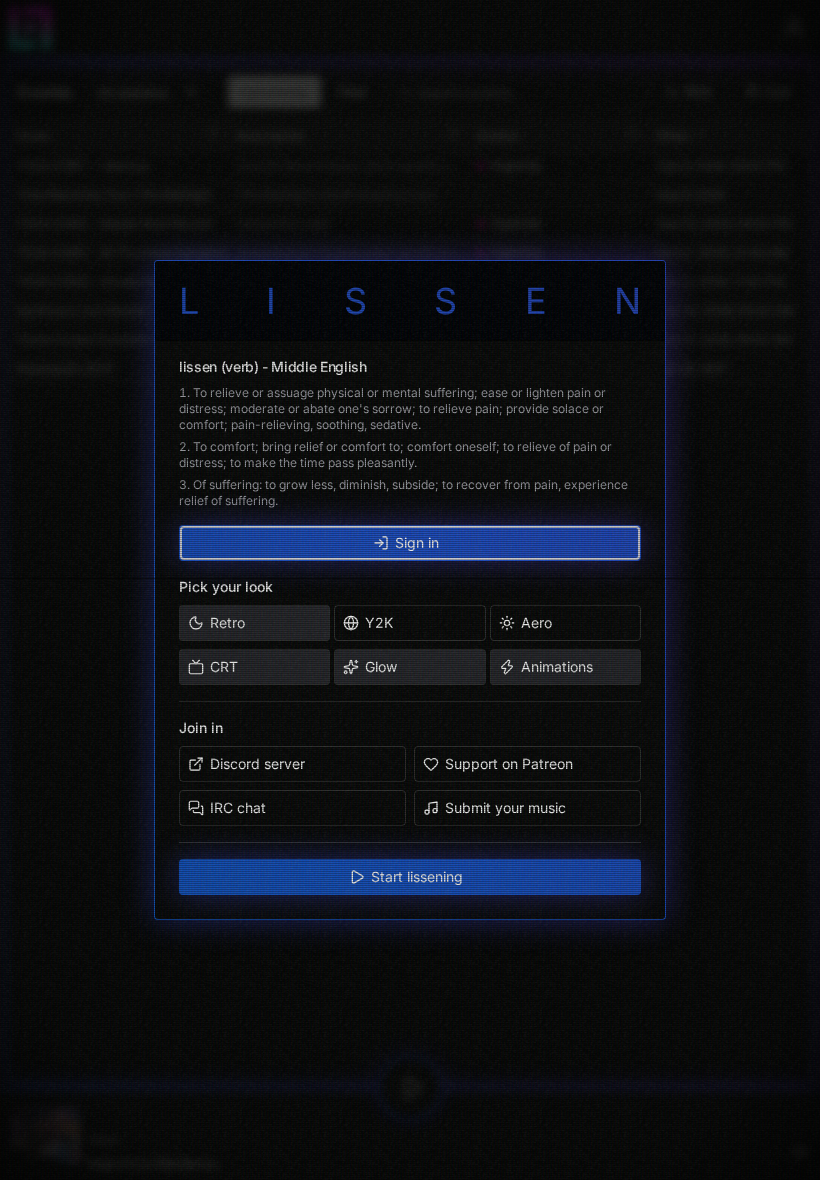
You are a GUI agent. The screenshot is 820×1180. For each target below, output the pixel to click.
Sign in (417, 542)
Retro (227, 622)
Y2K (379, 622)
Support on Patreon (509, 763)
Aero (536, 622)
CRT (224, 666)
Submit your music (505, 807)
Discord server (257, 763)
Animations (557, 666)
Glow (381, 666)
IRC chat (238, 807)
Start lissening (417, 876)
